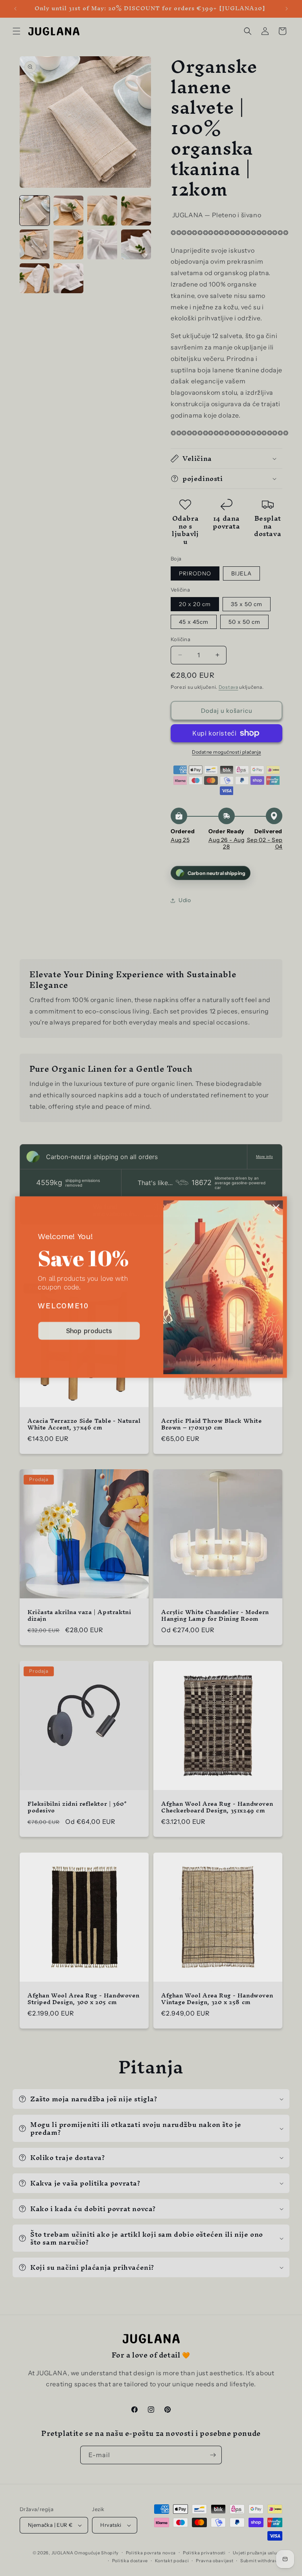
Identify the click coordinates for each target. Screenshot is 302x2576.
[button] (276, 1208)
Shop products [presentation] (89, 1331)
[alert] (151, 1288)
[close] (276, 1208)
